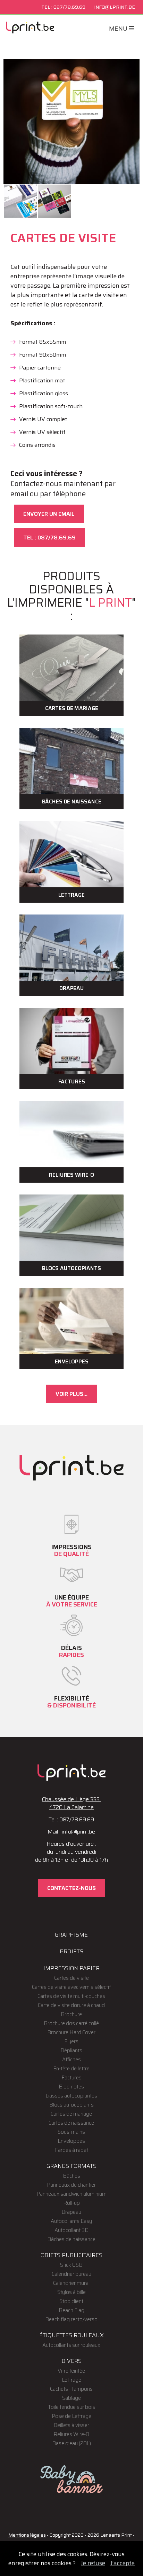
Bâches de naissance (71, 2239)
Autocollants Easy (71, 2221)
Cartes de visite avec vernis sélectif (71, 1987)
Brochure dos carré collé (71, 2023)
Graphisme (71, 1935)
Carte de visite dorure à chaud (71, 2005)
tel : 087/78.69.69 (49, 538)
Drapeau (71, 2212)
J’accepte (123, 2563)
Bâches (71, 2176)
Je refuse (93, 2563)
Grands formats (71, 2166)
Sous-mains (71, 2132)
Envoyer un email (49, 514)
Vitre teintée (71, 2371)
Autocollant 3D (71, 2230)
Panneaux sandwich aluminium (71, 2194)
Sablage (71, 2398)
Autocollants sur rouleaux (71, 2345)
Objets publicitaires (71, 2255)
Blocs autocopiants (71, 2105)
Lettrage (71, 2380)
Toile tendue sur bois (71, 2407)
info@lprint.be (115, 7)
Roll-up (71, 2203)
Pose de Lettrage (71, 2416)
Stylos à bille (71, 2292)
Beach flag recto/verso (71, 2319)
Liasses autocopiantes (71, 2096)
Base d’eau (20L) (71, 2443)
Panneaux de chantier (71, 2185)
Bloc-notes (71, 2087)
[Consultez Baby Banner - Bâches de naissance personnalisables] (71, 2480)
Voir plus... (71, 1394)
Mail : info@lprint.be (71, 1832)
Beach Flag (71, 2310)
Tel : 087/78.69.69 (71, 1819)
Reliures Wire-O (71, 2434)
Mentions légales (27, 2535)
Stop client (71, 2301)
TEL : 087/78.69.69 (63, 7)
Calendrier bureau (71, 2274)
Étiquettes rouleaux (71, 2335)
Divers (71, 2361)
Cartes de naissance (71, 2123)
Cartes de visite (71, 1978)
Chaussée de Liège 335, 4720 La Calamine (71, 1803)
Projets (71, 1951)
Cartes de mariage (71, 2114)
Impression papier (71, 1968)
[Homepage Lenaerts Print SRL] (30, 28)
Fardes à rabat (71, 2150)
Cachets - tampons (71, 2389)
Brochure (71, 2014)
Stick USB (71, 2265)
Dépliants (71, 2050)
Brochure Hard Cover (71, 2032)
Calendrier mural (71, 2283)
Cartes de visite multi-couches (71, 1996)
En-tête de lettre (71, 2069)
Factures (71, 2078)
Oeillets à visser (71, 2425)
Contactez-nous (71, 1888)
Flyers (71, 2041)
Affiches (71, 2060)
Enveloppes (71, 2141)
